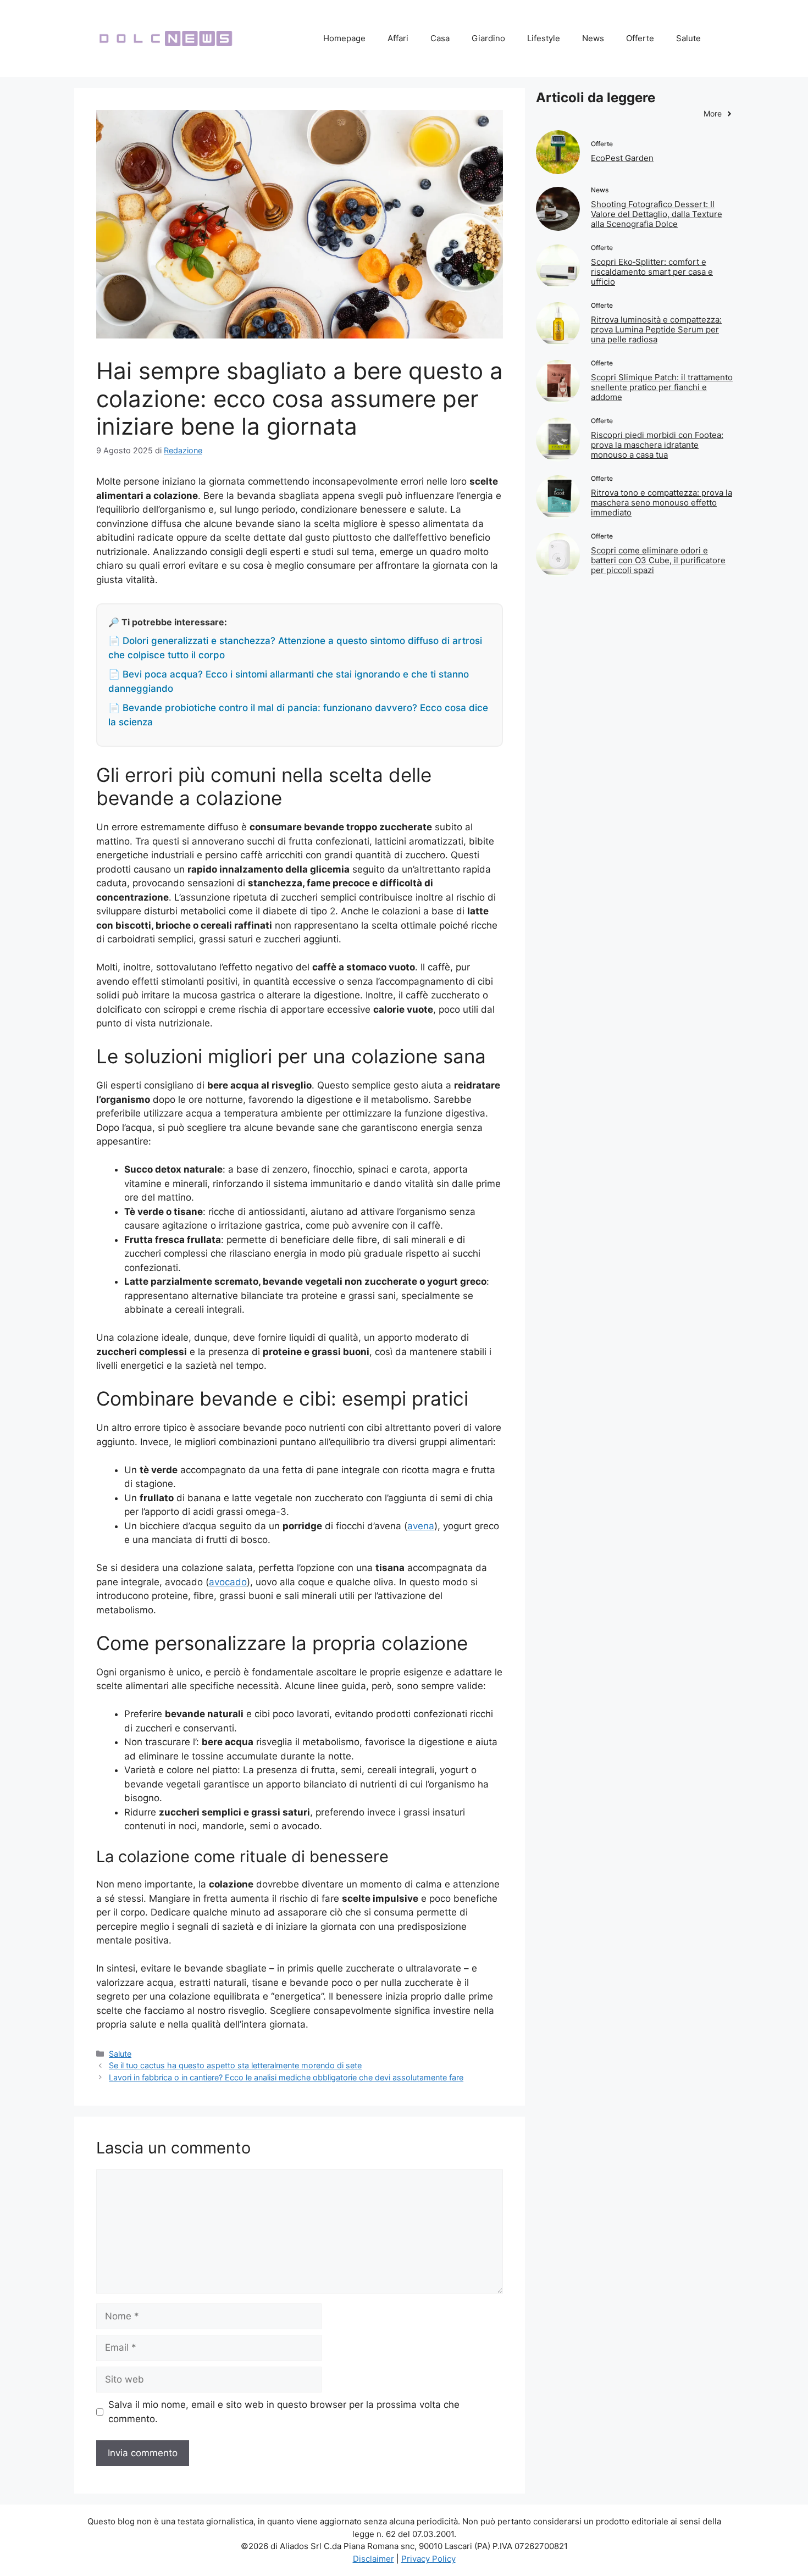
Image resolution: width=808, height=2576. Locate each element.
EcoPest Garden (622, 158)
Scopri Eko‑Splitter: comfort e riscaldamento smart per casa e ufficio (652, 272)
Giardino (488, 38)
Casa (440, 38)
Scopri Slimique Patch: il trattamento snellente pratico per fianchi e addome (662, 387)
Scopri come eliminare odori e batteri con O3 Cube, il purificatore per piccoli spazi (658, 560)
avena (421, 1526)
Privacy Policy (428, 2559)
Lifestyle (544, 38)
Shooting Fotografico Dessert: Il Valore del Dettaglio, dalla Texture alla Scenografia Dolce (657, 214)
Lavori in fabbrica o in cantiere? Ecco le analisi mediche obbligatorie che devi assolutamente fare (286, 2077)
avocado (228, 1582)
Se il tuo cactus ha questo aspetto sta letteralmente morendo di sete (235, 2065)
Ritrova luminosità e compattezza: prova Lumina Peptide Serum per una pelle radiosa (656, 329)
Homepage (344, 38)
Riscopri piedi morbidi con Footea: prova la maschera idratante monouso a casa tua (657, 445)
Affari (398, 38)
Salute (688, 38)
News (593, 38)
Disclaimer (373, 2559)
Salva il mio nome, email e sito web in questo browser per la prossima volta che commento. (284, 2412)
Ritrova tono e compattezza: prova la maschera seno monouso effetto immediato (662, 503)
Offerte (640, 38)
